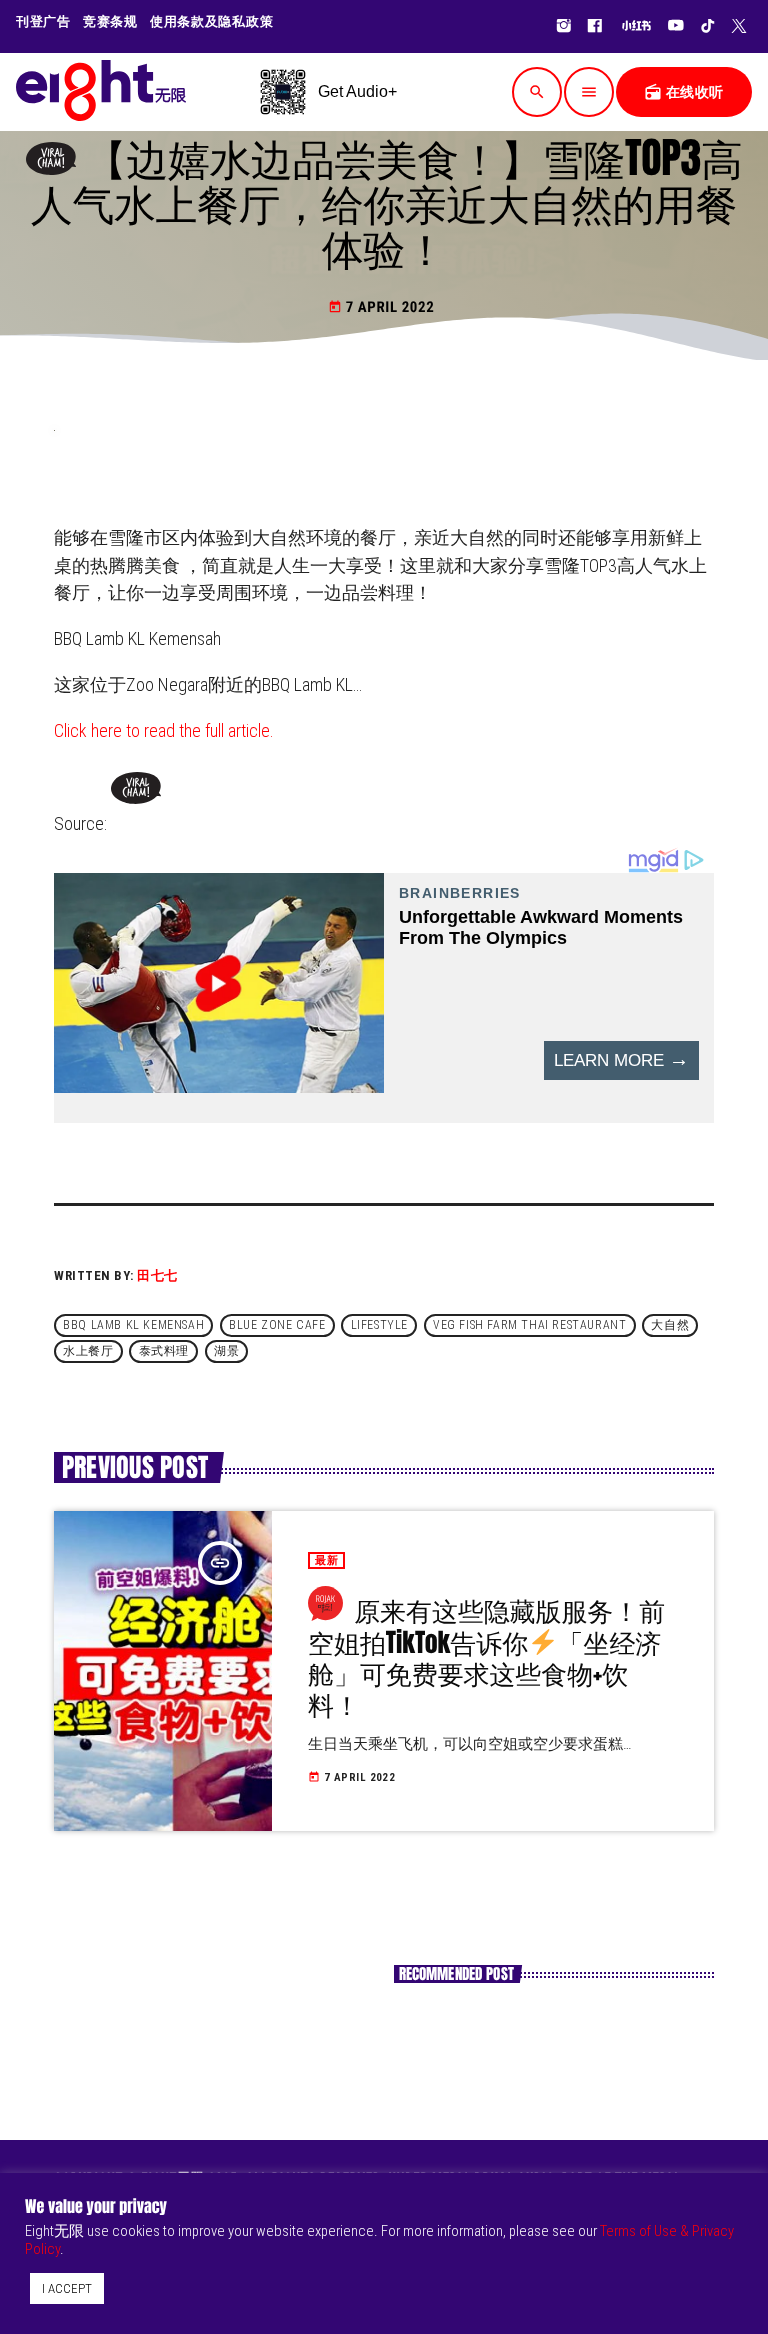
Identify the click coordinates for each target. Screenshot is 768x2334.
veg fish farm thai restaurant (529, 1325)
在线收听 (684, 92)
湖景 (226, 1352)
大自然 (670, 1325)
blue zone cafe (277, 1325)
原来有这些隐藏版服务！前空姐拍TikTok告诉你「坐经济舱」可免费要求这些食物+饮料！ (486, 1657)
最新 (326, 1560)
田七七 (157, 1275)
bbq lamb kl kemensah (133, 1325)
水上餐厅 (88, 1352)
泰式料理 (164, 1352)
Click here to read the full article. (164, 730)
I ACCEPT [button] (67, 2288)
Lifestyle (379, 1325)
